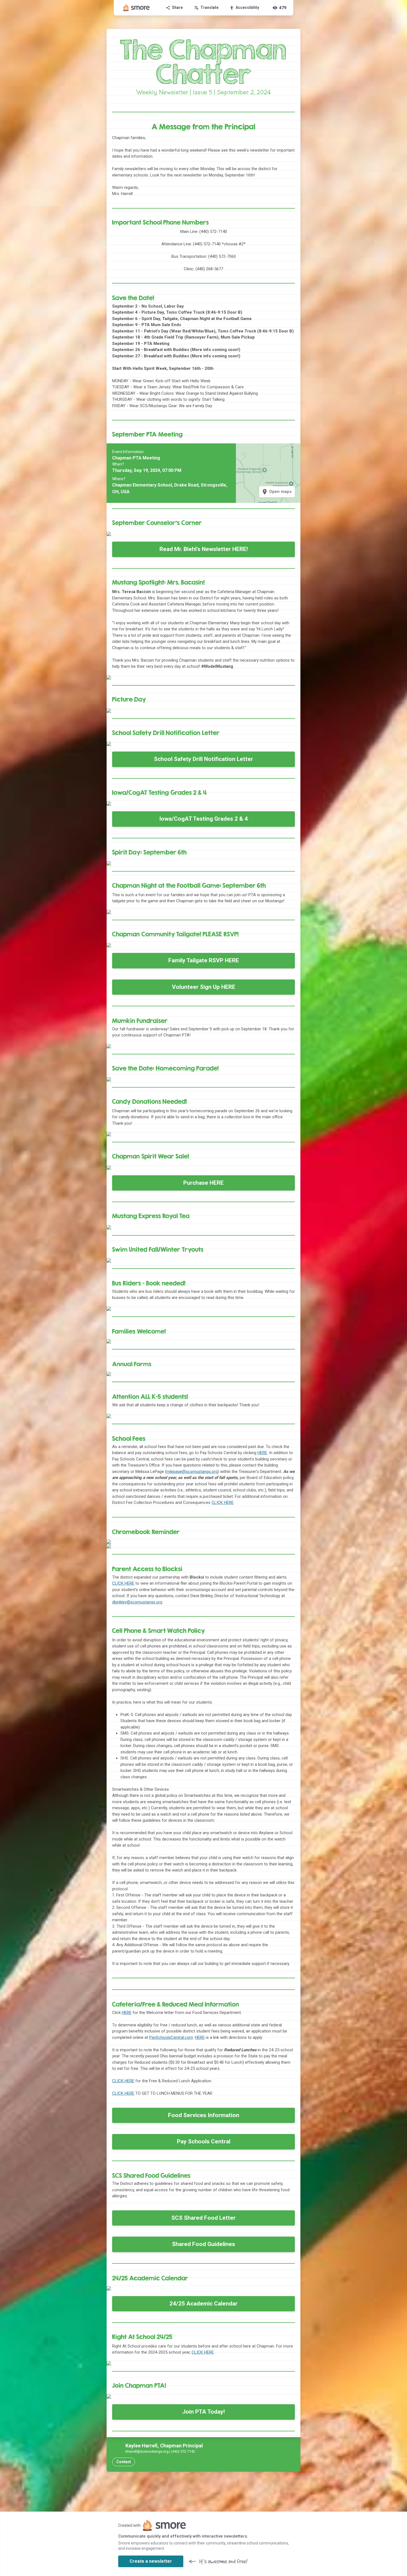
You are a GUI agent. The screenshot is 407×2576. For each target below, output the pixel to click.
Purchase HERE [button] (203, 1183)
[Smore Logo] (136, 8)
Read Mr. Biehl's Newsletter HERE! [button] (204, 549)
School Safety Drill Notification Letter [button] (203, 759)
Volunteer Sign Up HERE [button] (204, 987)
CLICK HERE (123, 2081)
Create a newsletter (151, 2561)
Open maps (276, 492)
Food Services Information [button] (204, 2115)
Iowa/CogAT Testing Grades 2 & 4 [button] (203, 819)
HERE (127, 2013)
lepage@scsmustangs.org (194, 1472)
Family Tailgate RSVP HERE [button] (204, 960)
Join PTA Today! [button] (203, 2412)
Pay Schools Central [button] (204, 2141)
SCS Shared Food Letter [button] (203, 2218)
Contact (124, 2462)
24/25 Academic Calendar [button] (203, 2304)
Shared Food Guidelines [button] (203, 2244)
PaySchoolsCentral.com (171, 2037)
